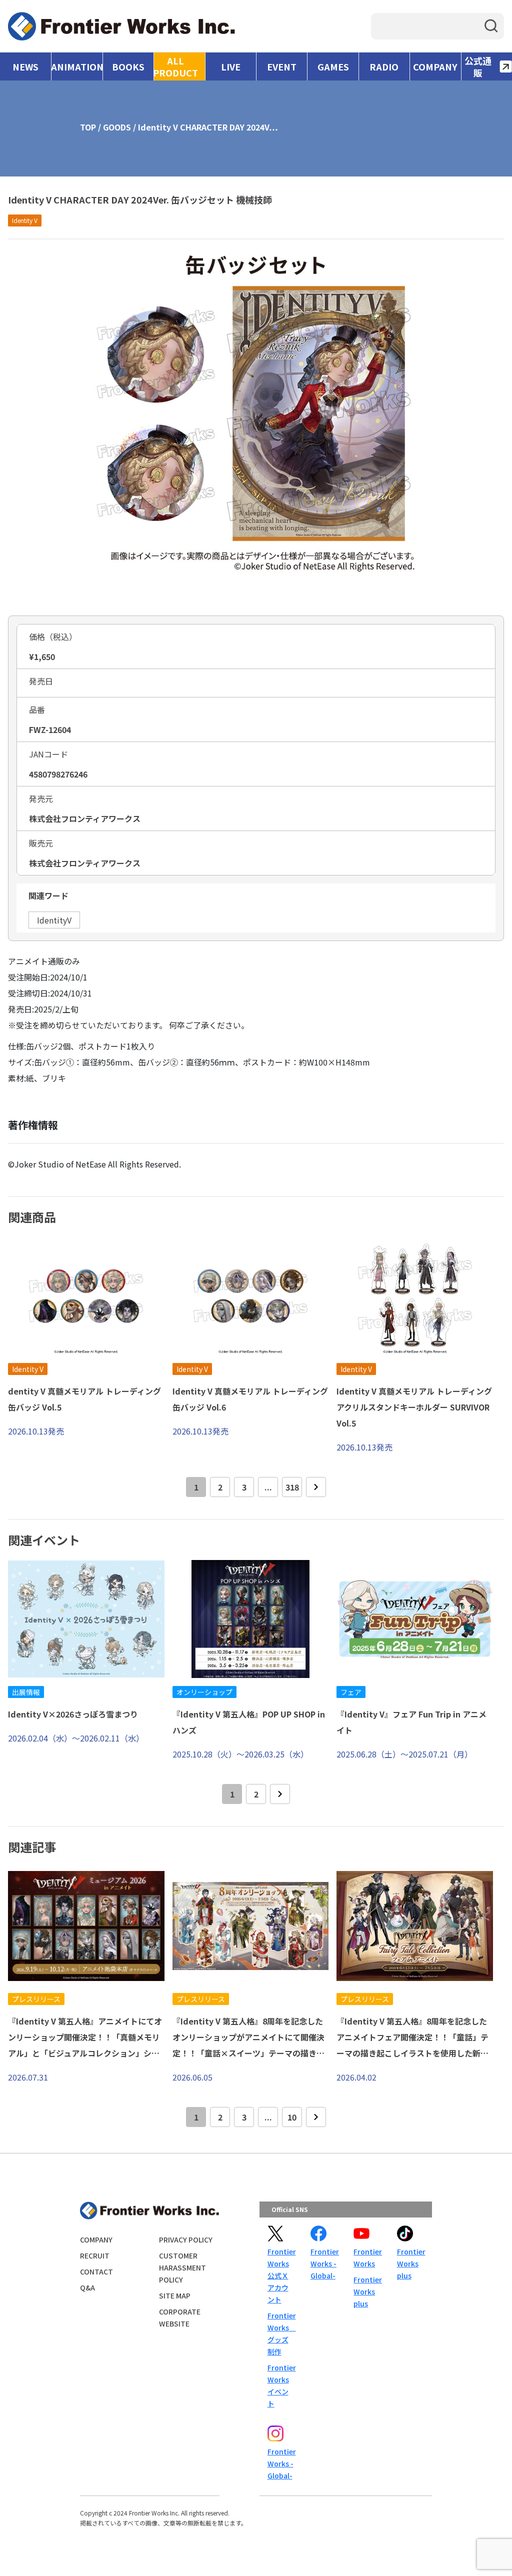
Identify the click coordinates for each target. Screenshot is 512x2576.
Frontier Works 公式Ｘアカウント (281, 2275)
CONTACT (96, 2271)
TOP (88, 127)
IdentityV (54, 920)
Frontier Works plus (367, 2291)
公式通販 (478, 66)
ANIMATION (77, 66)
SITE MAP (175, 2295)
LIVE (231, 66)
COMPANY (435, 66)
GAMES (333, 66)
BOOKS (128, 66)
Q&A (87, 2287)
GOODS (117, 127)
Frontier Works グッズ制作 (281, 2333)
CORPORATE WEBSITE (180, 2317)
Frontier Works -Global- (324, 2263)
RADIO (384, 66)
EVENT (282, 66)
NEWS (25, 66)
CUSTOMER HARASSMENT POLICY (182, 2267)
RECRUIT (95, 2255)
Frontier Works (367, 2257)
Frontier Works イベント (281, 2385)
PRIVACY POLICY (186, 2239)
